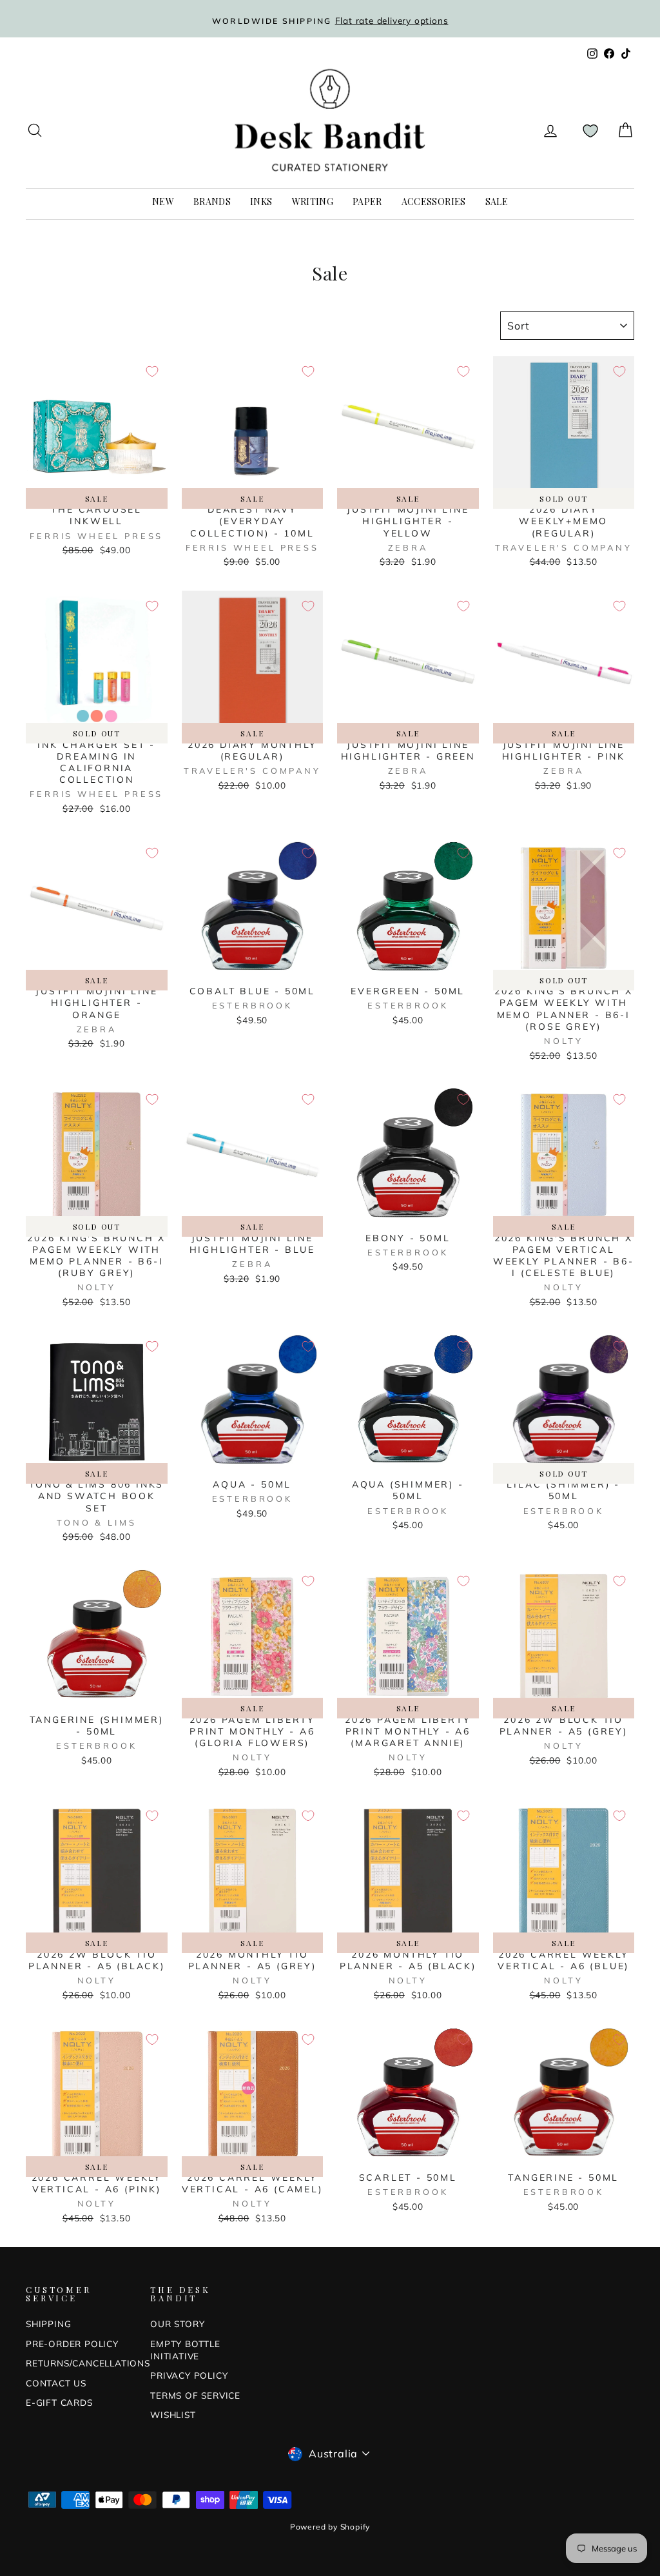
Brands (212, 202)
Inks (261, 202)
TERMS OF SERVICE (195, 2395)
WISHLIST (173, 2414)
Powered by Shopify (330, 2527)
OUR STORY (177, 2324)
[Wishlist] (590, 131)
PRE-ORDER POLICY (72, 2344)
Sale (497, 202)
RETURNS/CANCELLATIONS (88, 2363)
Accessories (434, 202)
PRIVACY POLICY (189, 2375)
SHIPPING (48, 2324)
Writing (313, 202)
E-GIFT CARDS (59, 2402)
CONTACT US (56, 2383)
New (163, 202)
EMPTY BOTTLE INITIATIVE (185, 2350)
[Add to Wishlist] (152, 371)
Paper (367, 202)
